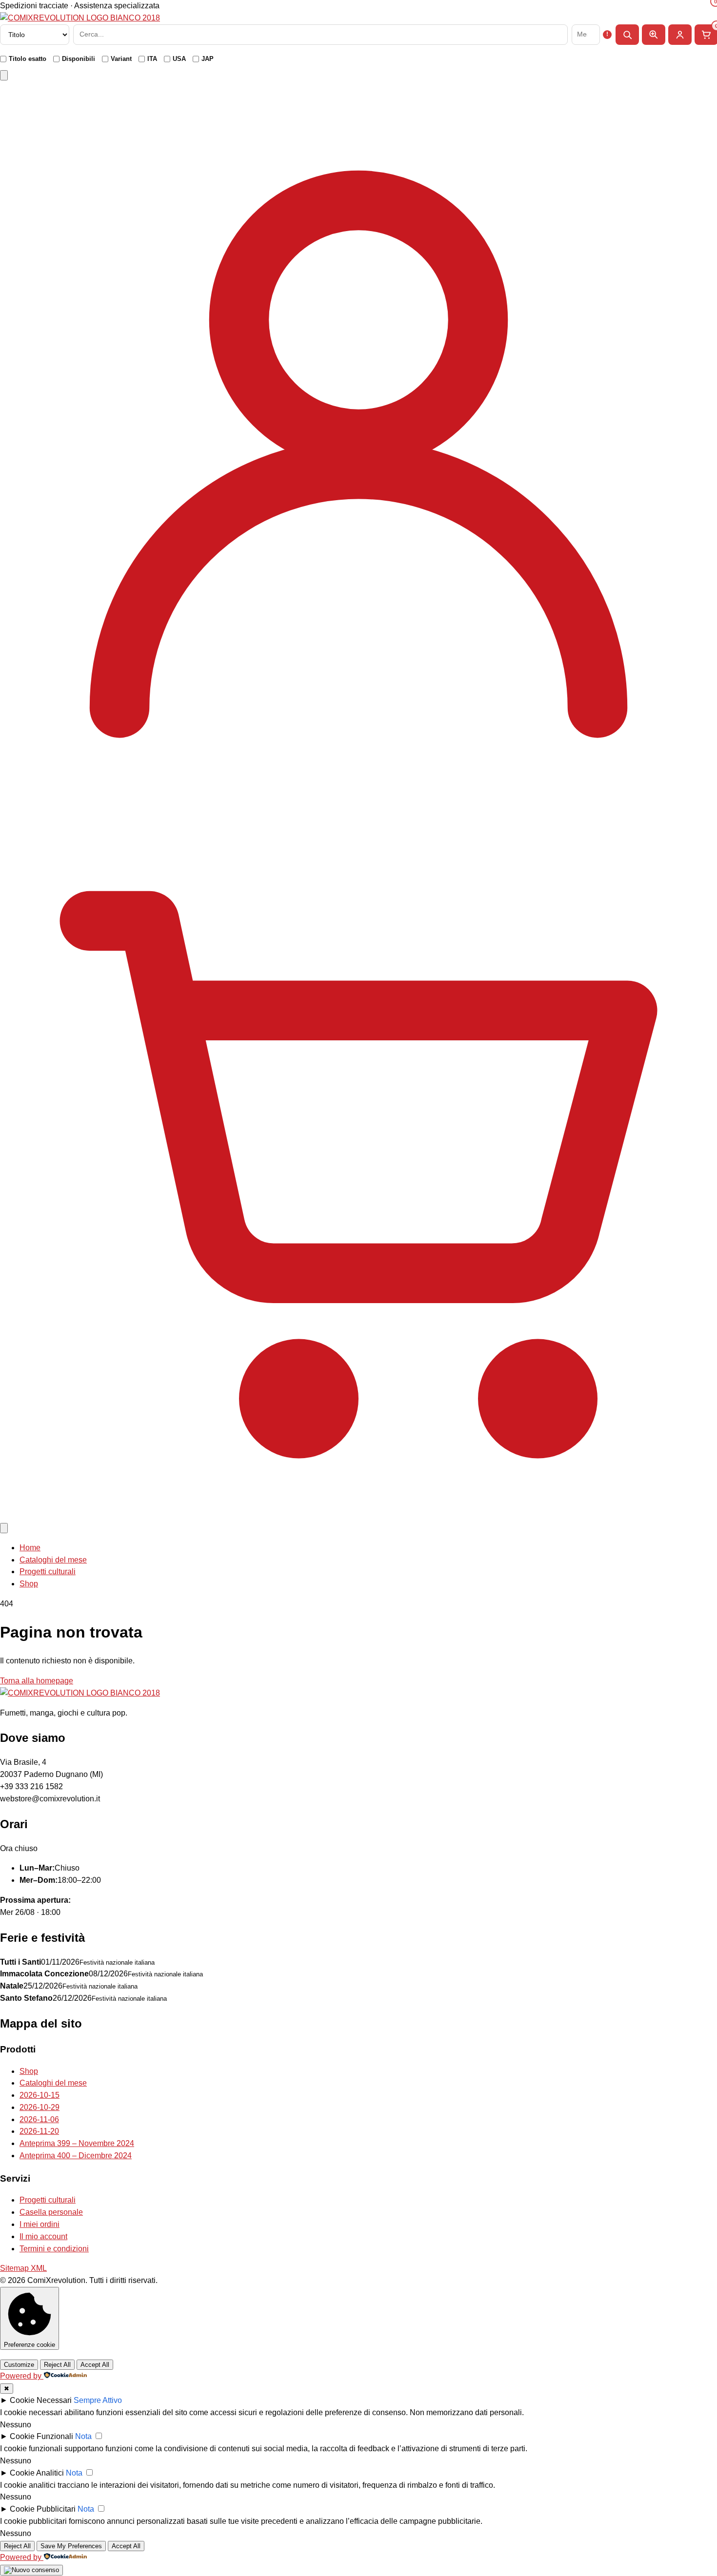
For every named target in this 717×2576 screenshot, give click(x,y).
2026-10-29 (40, 2107)
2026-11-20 (39, 2131)
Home (30, 1548)
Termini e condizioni (54, 2249)
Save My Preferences (71, 2546)
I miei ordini (40, 2224)
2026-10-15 (40, 2095)
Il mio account (43, 2236)
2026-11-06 (39, 2119)
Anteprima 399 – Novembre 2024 (77, 2143)
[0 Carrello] (358, 1515)
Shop (29, 1584)
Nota (83, 2436)
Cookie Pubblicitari (43, 2509)
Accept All (95, 2365)
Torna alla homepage (37, 1681)
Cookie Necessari (41, 2400)
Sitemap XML (23, 2268)
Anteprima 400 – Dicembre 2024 (76, 2156)
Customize (19, 2365)
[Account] (358, 795)
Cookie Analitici (37, 2473)
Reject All (57, 2365)
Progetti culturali (48, 1571)
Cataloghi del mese (53, 1560)
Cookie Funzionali (41, 2436)
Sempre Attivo (98, 2400)
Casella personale (51, 2212)
